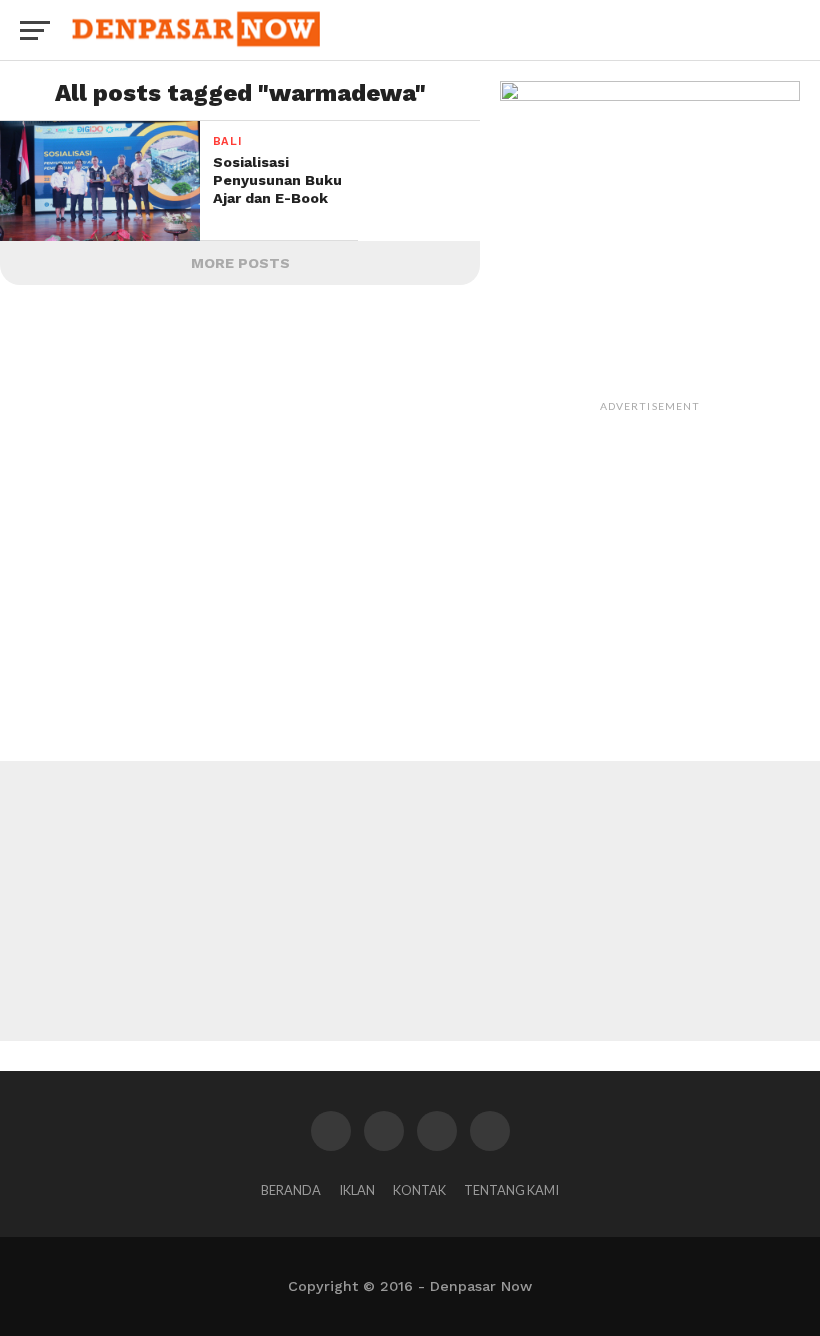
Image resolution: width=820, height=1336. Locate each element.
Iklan (357, 1190)
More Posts (240, 263)
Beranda (291, 1190)
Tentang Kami (511, 1190)
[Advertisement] (650, 546)
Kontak (419, 1190)
